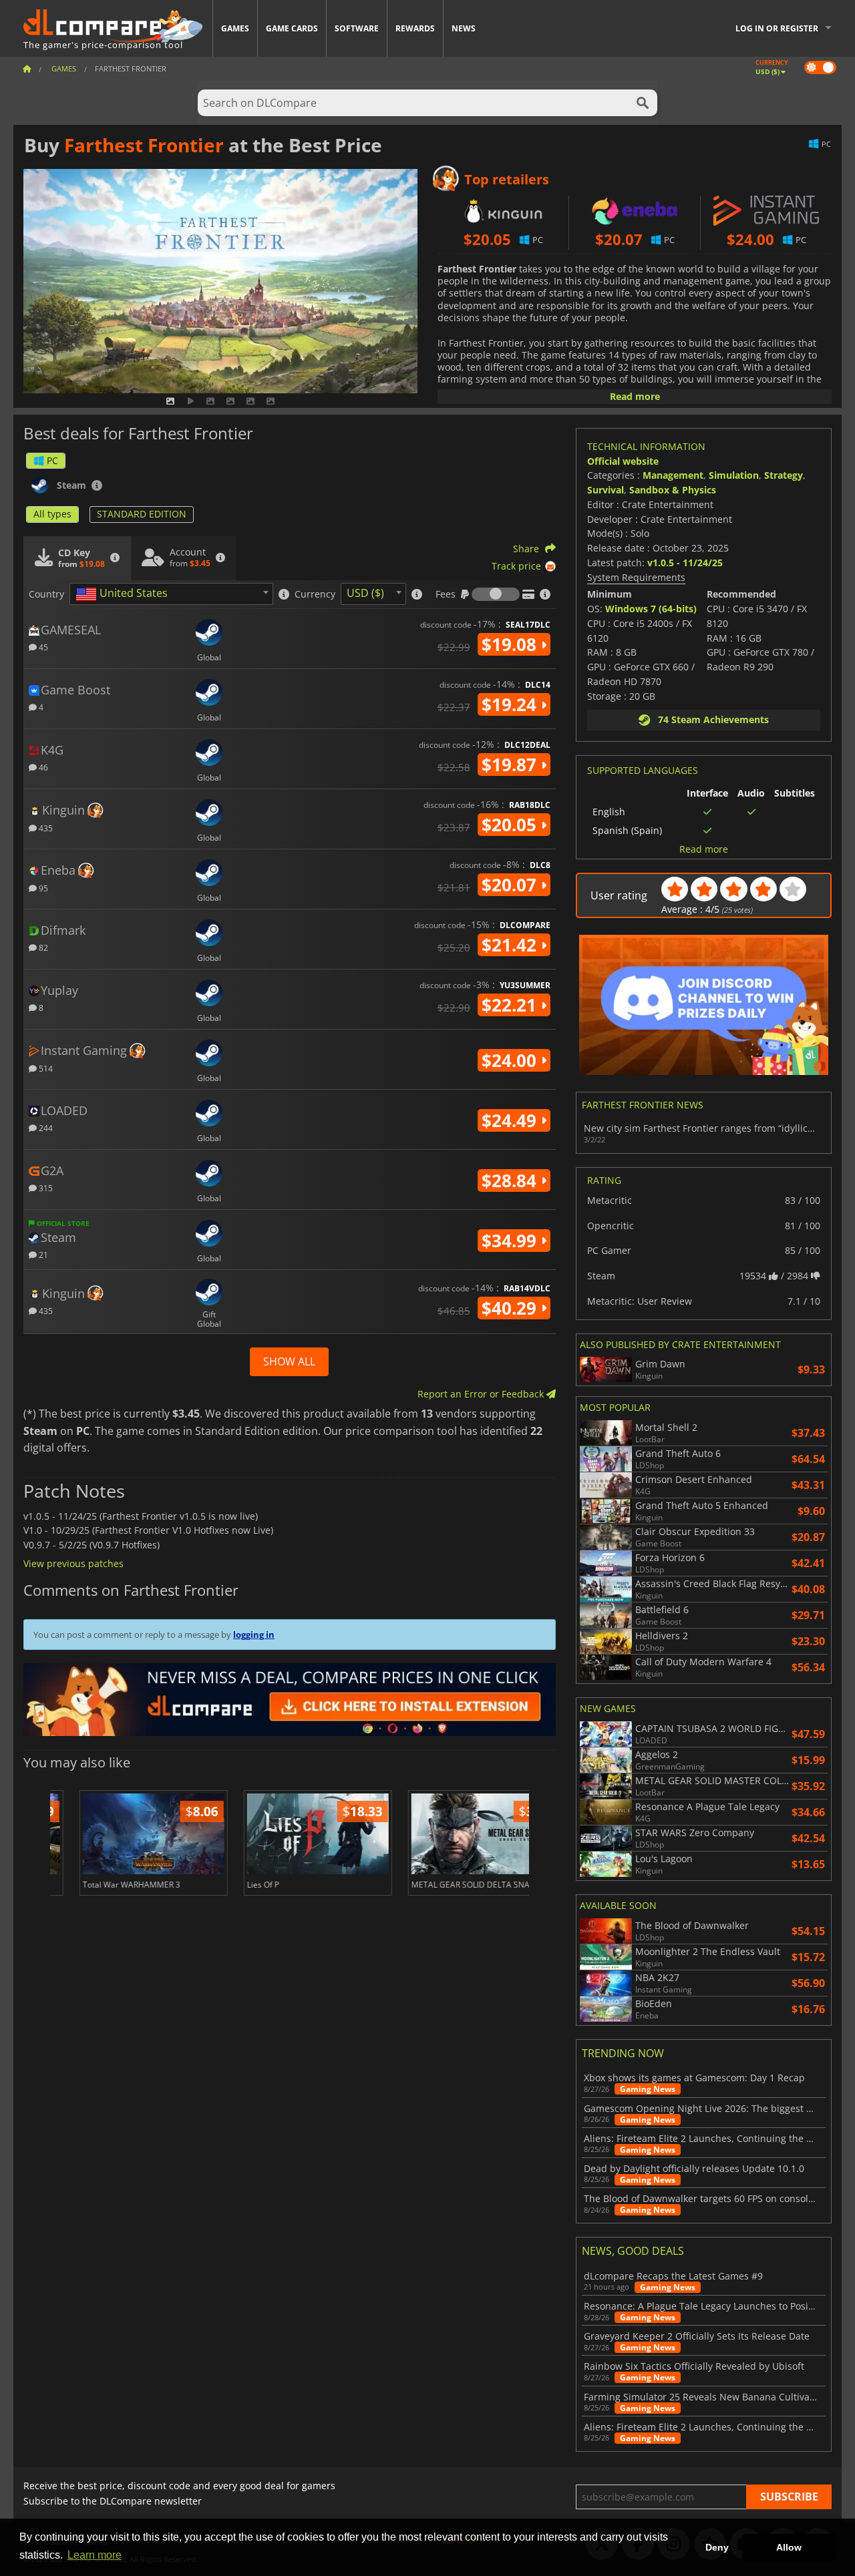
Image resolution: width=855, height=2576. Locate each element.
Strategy (784, 475)
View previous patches (73, 1563)
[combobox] (171, 594)
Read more (635, 396)
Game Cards (292, 28)
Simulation (734, 475)
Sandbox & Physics (673, 490)
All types (52, 514)
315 (45, 1188)
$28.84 (511, 1180)
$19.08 (511, 644)
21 (42, 1254)
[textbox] (124, 594)
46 (42, 767)
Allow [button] (789, 2547)
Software (357, 28)
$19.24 (511, 704)
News (464, 28)
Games (235, 28)
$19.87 (511, 765)
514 (45, 1068)
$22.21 (511, 1005)
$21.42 (511, 945)
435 (45, 828)
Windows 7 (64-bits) (651, 609)
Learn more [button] (95, 2555)
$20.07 (511, 885)
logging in (254, 1635)
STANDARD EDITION (142, 514)
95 (42, 888)
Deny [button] (717, 2547)
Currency (315, 594)
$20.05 (511, 825)
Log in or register (777, 28)
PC (52, 460)
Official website (623, 461)
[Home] (27, 68)
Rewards (415, 28)
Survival (606, 490)
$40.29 (511, 1308)
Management (673, 475)
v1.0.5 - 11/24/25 (685, 563)
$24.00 (511, 1060)
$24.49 (511, 1120)
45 (42, 647)
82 (42, 947)
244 (45, 1127)
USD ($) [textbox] (365, 593)
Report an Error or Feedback (482, 1394)
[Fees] (496, 594)
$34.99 (511, 1241)
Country (46, 594)
